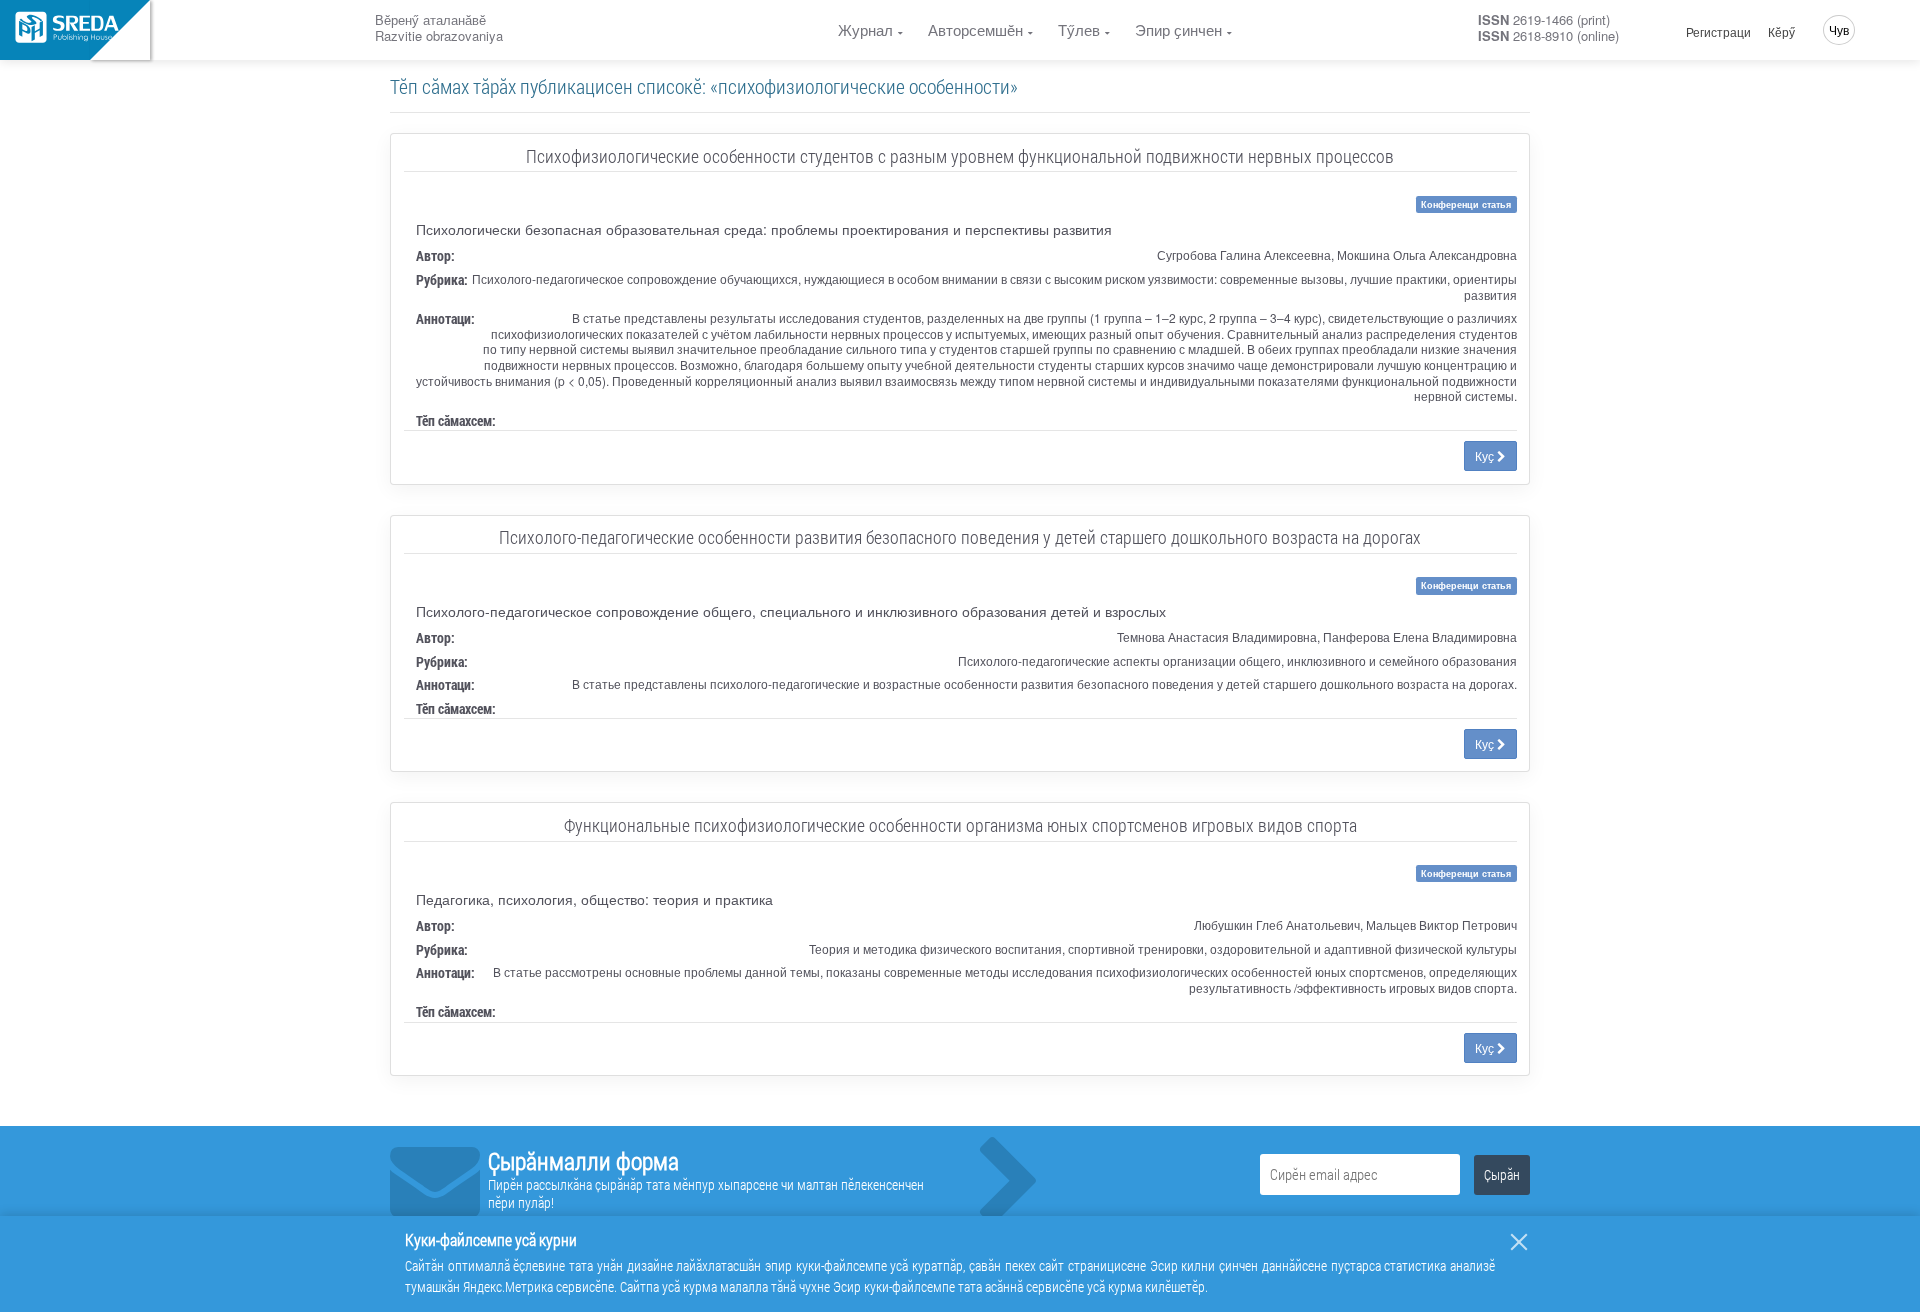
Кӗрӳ (1781, 32)
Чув (1839, 29)
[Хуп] (1519, 1242)
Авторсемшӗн (975, 29)
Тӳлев (1079, 29)
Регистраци (1718, 32)
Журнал (865, 29)
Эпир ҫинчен (1178, 29)
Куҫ (1486, 455)
